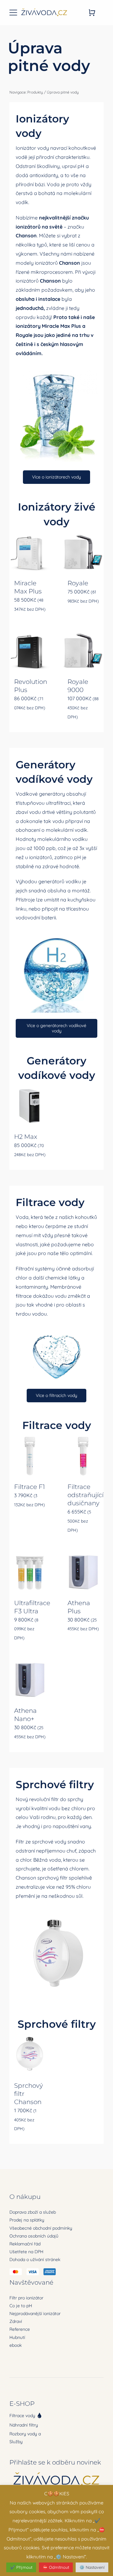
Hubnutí (17, 2337)
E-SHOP (22, 2404)
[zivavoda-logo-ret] (44, 9)
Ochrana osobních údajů (34, 2236)
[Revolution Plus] (30, 651)
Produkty (35, 92)
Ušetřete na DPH (26, 2252)
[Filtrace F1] (30, 1456)
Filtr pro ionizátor (26, 2298)
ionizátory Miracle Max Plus (48, 326)
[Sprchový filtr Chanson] (30, 2055)
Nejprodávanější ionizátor (35, 2314)
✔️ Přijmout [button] (21, 2567)
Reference (20, 2329)
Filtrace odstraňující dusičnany (86, 1495)
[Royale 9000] (83, 651)
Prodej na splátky (27, 2220)
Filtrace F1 (30, 1487)
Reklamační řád (25, 2244)
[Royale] (83, 552)
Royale (24, 335)
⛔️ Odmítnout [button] (56, 2567)
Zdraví (16, 2321)
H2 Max (26, 1137)
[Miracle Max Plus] (30, 552)
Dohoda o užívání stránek (35, 2259)
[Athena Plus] (83, 1572)
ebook (16, 2345)
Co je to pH (21, 2306)
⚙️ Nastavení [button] (92, 2567)
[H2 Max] (30, 1106)
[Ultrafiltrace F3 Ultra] (30, 1572)
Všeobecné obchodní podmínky (41, 2228)
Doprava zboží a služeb (33, 2212)
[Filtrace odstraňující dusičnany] (83, 1456)
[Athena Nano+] (30, 1680)
